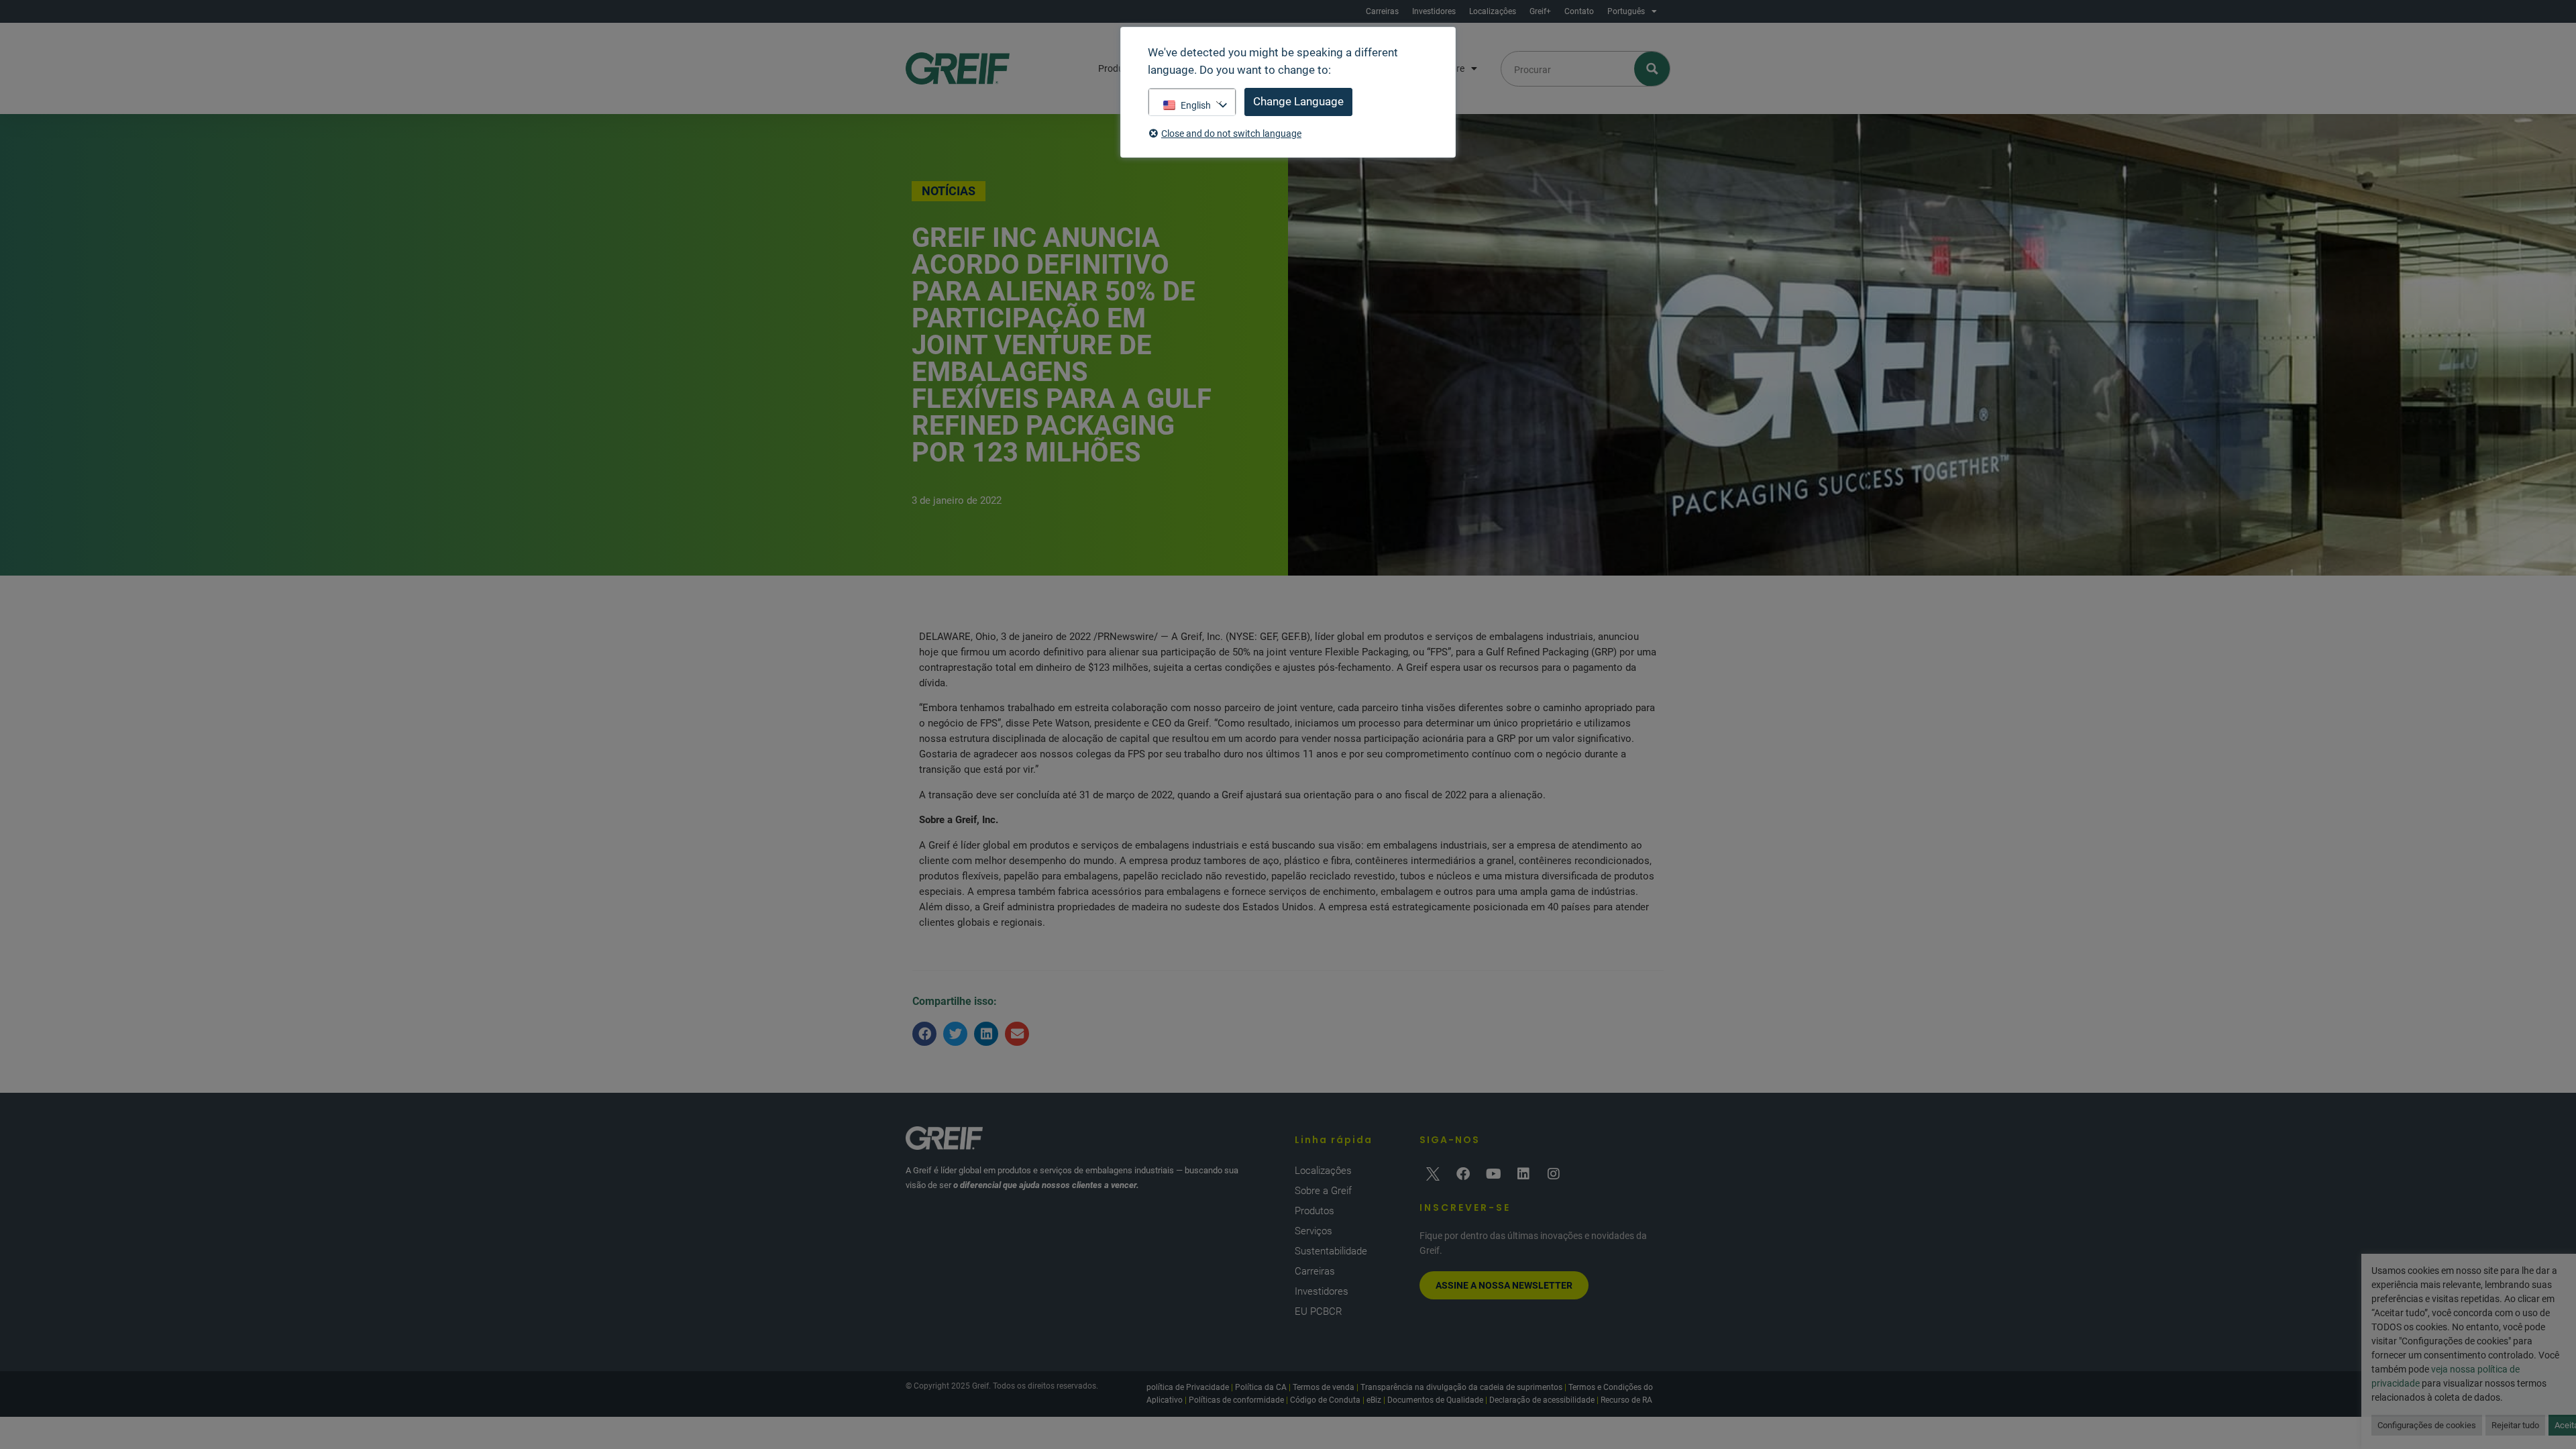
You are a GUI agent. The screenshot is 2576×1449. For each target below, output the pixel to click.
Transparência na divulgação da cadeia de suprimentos (1461, 1387)
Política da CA (1261, 1387)
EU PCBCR (1319, 1311)
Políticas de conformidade (1236, 1400)
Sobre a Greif (1323, 1191)
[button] (924, 1034)
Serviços (1313, 1231)
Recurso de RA (1626, 1400)
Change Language (1298, 101)
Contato (1579, 11)
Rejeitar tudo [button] (2515, 1425)
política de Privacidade (1188, 1387)
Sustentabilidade (1331, 1251)
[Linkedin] (1523, 1174)
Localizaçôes (1493, 11)
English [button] (1196, 105)
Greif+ (1540, 11)
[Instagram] (1554, 1174)
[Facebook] (1463, 1174)
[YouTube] (1493, 1174)
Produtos (1314, 1211)
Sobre (1452, 68)
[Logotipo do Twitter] (1433, 1174)
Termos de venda (1324, 1387)
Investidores (1434, 11)
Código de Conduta (1325, 1400)
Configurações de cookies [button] (2427, 1425)
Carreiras (1382, 11)
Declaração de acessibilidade (1542, 1400)
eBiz (1374, 1400)
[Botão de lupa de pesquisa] (1653, 69)
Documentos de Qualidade (1435, 1400)
